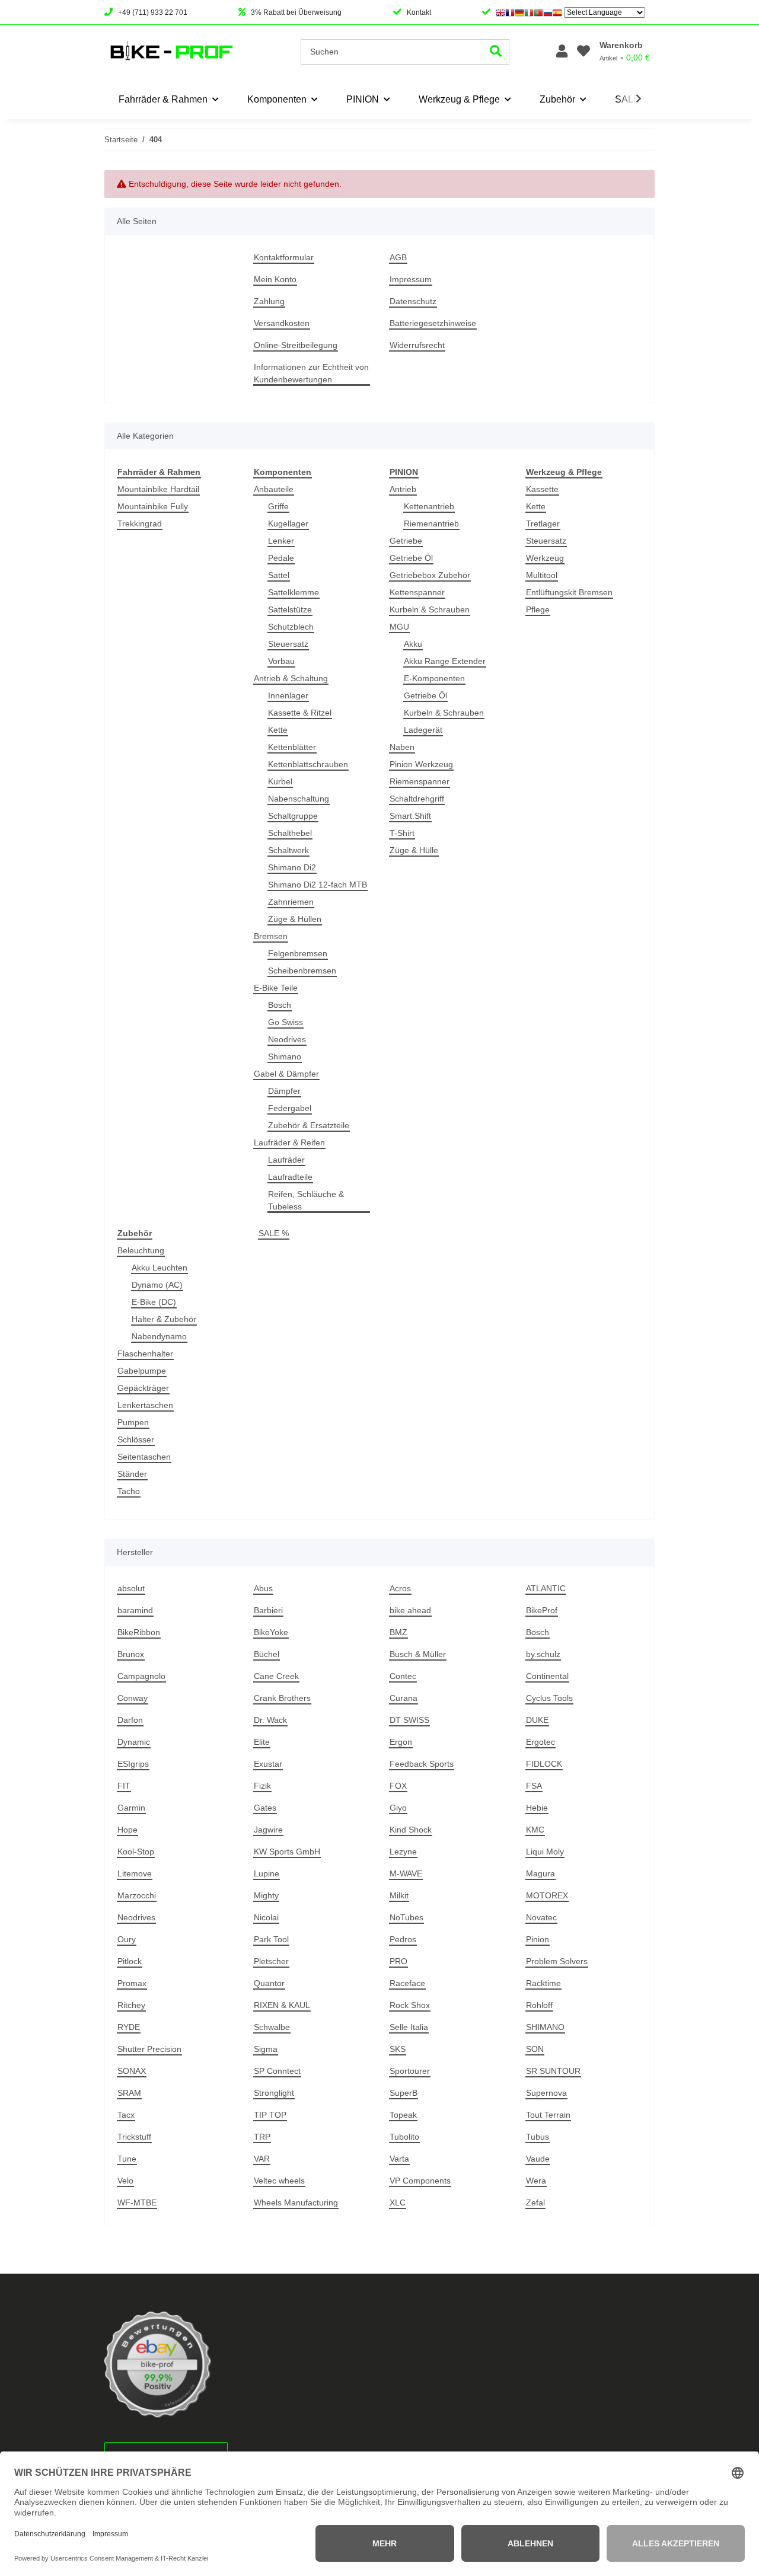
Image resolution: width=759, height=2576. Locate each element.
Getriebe (406, 541)
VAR (262, 2159)
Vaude (538, 2159)
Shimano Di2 (292, 867)
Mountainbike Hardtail (158, 489)
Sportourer (410, 2071)
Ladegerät (423, 730)
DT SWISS (409, 1720)
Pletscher (271, 1961)
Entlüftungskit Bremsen (569, 592)
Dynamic (134, 1742)
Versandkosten (282, 323)
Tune (127, 2159)
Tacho (129, 1491)
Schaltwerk (288, 850)
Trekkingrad (140, 524)
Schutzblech (291, 627)
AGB (398, 257)
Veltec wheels (279, 2181)
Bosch (280, 1005)
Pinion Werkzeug (421, 764)
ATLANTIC (546, 1588)
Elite (262, 1742)
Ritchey (131, 2005)
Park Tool (271, 1939)
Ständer (132, 1474)
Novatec (541, 1917)
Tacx (126, 2115)
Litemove (135, 1873)
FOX (398, 1786)
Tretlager (543, 524)
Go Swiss (286, 1022)
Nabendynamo (159, 1336)
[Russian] (548, 12)
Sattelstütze (290, 609)
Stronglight (274, 2093)
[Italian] (529, 12)
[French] (510, 12)
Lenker (281, 541)
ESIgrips (133, 1764)
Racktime (543, 1983)
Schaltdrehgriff (417, 799)
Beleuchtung (141, 1250)
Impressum (411, 279)
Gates (265, 1808)
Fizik (262, 1786)
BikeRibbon (139, 1632)
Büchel (267, 1654)
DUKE (537, 1720)
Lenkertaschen (145, 1405)
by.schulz (543, 1654)
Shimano (285, 1056)
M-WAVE (406, 1873)
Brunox (131, 1654)
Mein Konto (275, 279)
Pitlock (130, 1961)
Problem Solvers (557, 1961)
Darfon (130, 1720)
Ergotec (540, 1742)
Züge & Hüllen (295, 919)
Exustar (268, 1764)
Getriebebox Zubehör (430, 575)
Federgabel (290, 1108)
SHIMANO (545, 2027)
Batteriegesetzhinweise (433, 323)
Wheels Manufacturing (296, 2202)
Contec (403, 1676)
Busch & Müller (418, 1654)
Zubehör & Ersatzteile (309, 1125)
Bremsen (271, 936)
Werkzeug (545, 558)
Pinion (538, 1939)
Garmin (131, 1808)
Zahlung (269, 301)
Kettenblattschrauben (308, 764)
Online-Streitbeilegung (296, 345)
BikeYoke (271, 1632)
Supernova (546, 2093)
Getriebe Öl (411, 558)
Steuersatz (288, 644)
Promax (132, 1983)
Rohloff (539, 2005)
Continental (547, 1676)
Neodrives (287, 1039)
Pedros (403, 1939)
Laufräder (286, 1160)
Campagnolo (141, 1676)
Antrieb (403, 489)
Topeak (403, 2115)
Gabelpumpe (142, 1371)
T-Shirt (402, 833)
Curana (404, 1698)
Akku (413, 644)
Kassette (542, 489)
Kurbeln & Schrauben (430, 609)
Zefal (535, 2202)
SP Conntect (277, 2071)
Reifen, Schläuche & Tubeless (306, 1200)
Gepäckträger (143, 1388)
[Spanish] (557, 12)
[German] (519, 12)
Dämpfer (284, 1091)
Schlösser (136, 1439)
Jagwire (268, 1830)
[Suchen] (496, 52)
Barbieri (268, 1610)
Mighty (266, 1895)
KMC (535, 1830)
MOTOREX (547, 1895)
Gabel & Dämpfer (286, 1074)
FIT (124, 1786)
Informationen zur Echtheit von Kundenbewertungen (311, 373)
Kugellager (288, 524)
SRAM (129, 2093)
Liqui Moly (545, 1852)
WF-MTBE (137, 2202)
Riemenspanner (420, 781)
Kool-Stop (136, 1852)
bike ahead (410, 1610)
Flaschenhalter (145, 1354)
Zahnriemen (291, 902)
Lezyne (403, 1852)
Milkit (399, 1895)
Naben (402, 747)
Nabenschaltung (299, 799)
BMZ (398, 1632)
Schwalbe (272, 2027)
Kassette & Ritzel (300, 713)
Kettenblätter (292, 747)
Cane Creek (276, 1676)
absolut (131, 1588)
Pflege (538, 609)
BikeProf (542, 1610)
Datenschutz (413, 301)
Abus (263, 1588)
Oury (127, 1939)
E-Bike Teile (276, 988)
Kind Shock (411, 1830)
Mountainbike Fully (153, 506)
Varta (399, 2159)
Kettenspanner (417, 592)
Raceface (407, 1983)
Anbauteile (274, 489)
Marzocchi (137, 1895)
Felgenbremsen (298, 953)
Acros (400, 1588)
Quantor (269, 1983)
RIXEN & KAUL (282, 2005)
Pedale (281, 558)
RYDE (129, 2027)
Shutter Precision (149, 2049)
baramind (135, 1610)
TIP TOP (270, 2115)
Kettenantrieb (429, 506)
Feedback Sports (422, 1764)
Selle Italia (409, 2027)
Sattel (279, 575)
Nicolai (266, 1917)
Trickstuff (134, 2137)
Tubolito (404, 2137)
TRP (262, 2137)
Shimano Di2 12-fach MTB (318, 885)
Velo (125, 2181)
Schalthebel (290, 833)
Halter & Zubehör (164, 1319)
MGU (399, 627)
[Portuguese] (538, 12)
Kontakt (419, 12)
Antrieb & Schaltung (291, 678)
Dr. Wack (270, 1720)
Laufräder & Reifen (289, 1142)
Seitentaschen (144, 1457)
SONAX (132, 2071)
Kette (278, 730)
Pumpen (133, 1422)
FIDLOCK (544, 1764)
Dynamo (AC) (157, 1285)
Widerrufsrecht (417, 345)
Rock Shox (410, 2005)
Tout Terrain (548, 2115)
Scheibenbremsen (302, 971)
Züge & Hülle (414, 850)
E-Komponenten (434, 678)
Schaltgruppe (293, 816)
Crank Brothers (282, 1698)
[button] (562, 52)
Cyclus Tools (549, 1698)
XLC (398, 2202)
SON (535, 2049)
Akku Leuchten (160, 1268)
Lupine (267, 1873)
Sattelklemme (294, 592)
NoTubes (406, 1917)
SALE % (274, 1233)
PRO (398, 1961)
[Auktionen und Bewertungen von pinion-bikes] (158, 2364)
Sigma (266, 2049)
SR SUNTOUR (553, 2071)
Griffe (278, 506)
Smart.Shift (410, 816)
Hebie (537, 1808)
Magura (540, 1873)
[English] (500, 12)
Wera (536, 2181)
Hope (127, 1830)
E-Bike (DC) (154, 1302)
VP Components (420, 2181)
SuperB (404, 2093)
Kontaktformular (284, 257)
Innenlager (288, 695)
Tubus (538, 2137)
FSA (534, 1786)
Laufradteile (290, 1177)
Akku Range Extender (445, 661)
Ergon (401, 1742)
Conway (133, 1698)
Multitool (542, 575)
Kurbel (280, 781)
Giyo (398, 1808)
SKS (398, 2049)
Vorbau (281, 661)
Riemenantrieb (431, 524)
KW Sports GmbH (287, 1852)
